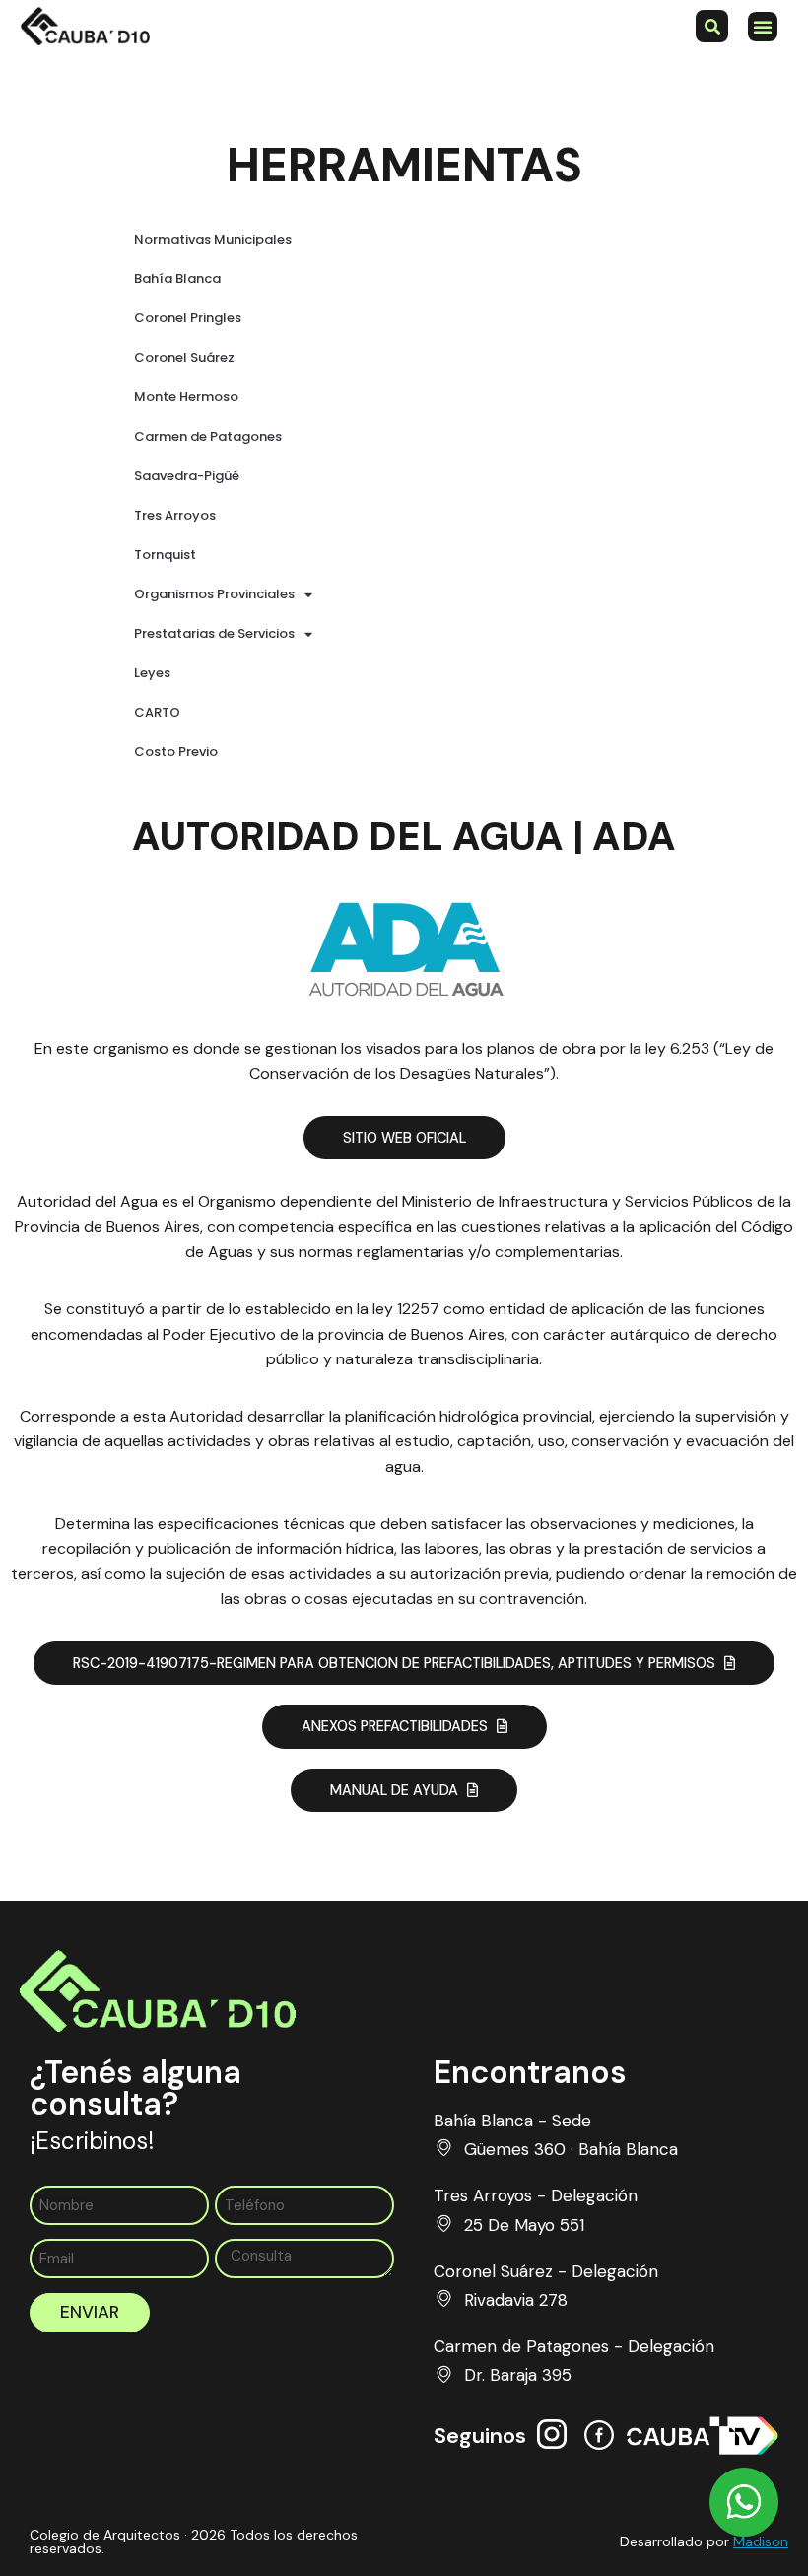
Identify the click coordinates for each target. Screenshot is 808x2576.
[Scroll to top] (744, 2463)
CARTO (157, 712)
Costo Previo (176, 752)
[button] (763, 27)
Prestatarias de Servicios (214, 633)
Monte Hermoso (186, 397)
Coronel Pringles (188, 318)
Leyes (152, 673)
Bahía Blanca (177, 278)
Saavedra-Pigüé (187, 476)
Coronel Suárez (184, 357)
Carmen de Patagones (208, 436)
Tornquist (165, 555)
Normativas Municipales (213, 239)
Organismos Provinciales (214, 594)
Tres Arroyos (175, 515)
